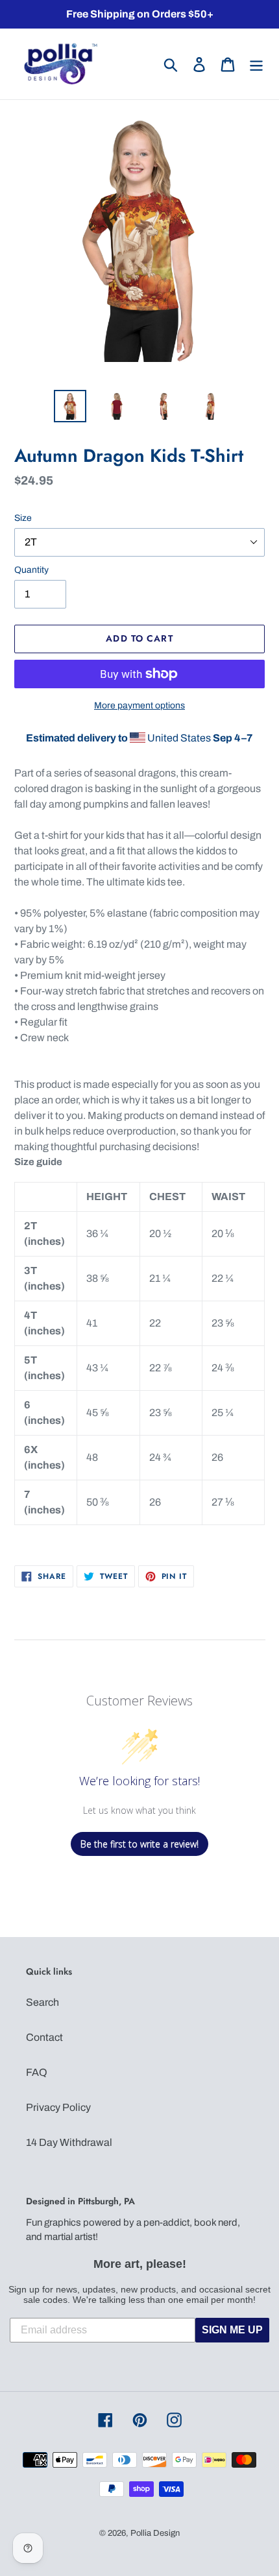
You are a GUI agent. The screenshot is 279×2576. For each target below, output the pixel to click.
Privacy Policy (58, 2107)
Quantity (31, 570)
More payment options (139, 705)
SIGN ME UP (232, 2330)
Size (23, 518)
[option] (70, 406)
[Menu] (256, 64)
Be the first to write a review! (139, 1844)
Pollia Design (155, 2533)
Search (42, 2002)
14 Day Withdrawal (69, 2142)
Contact (44, 2037)
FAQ (37, 2072)
